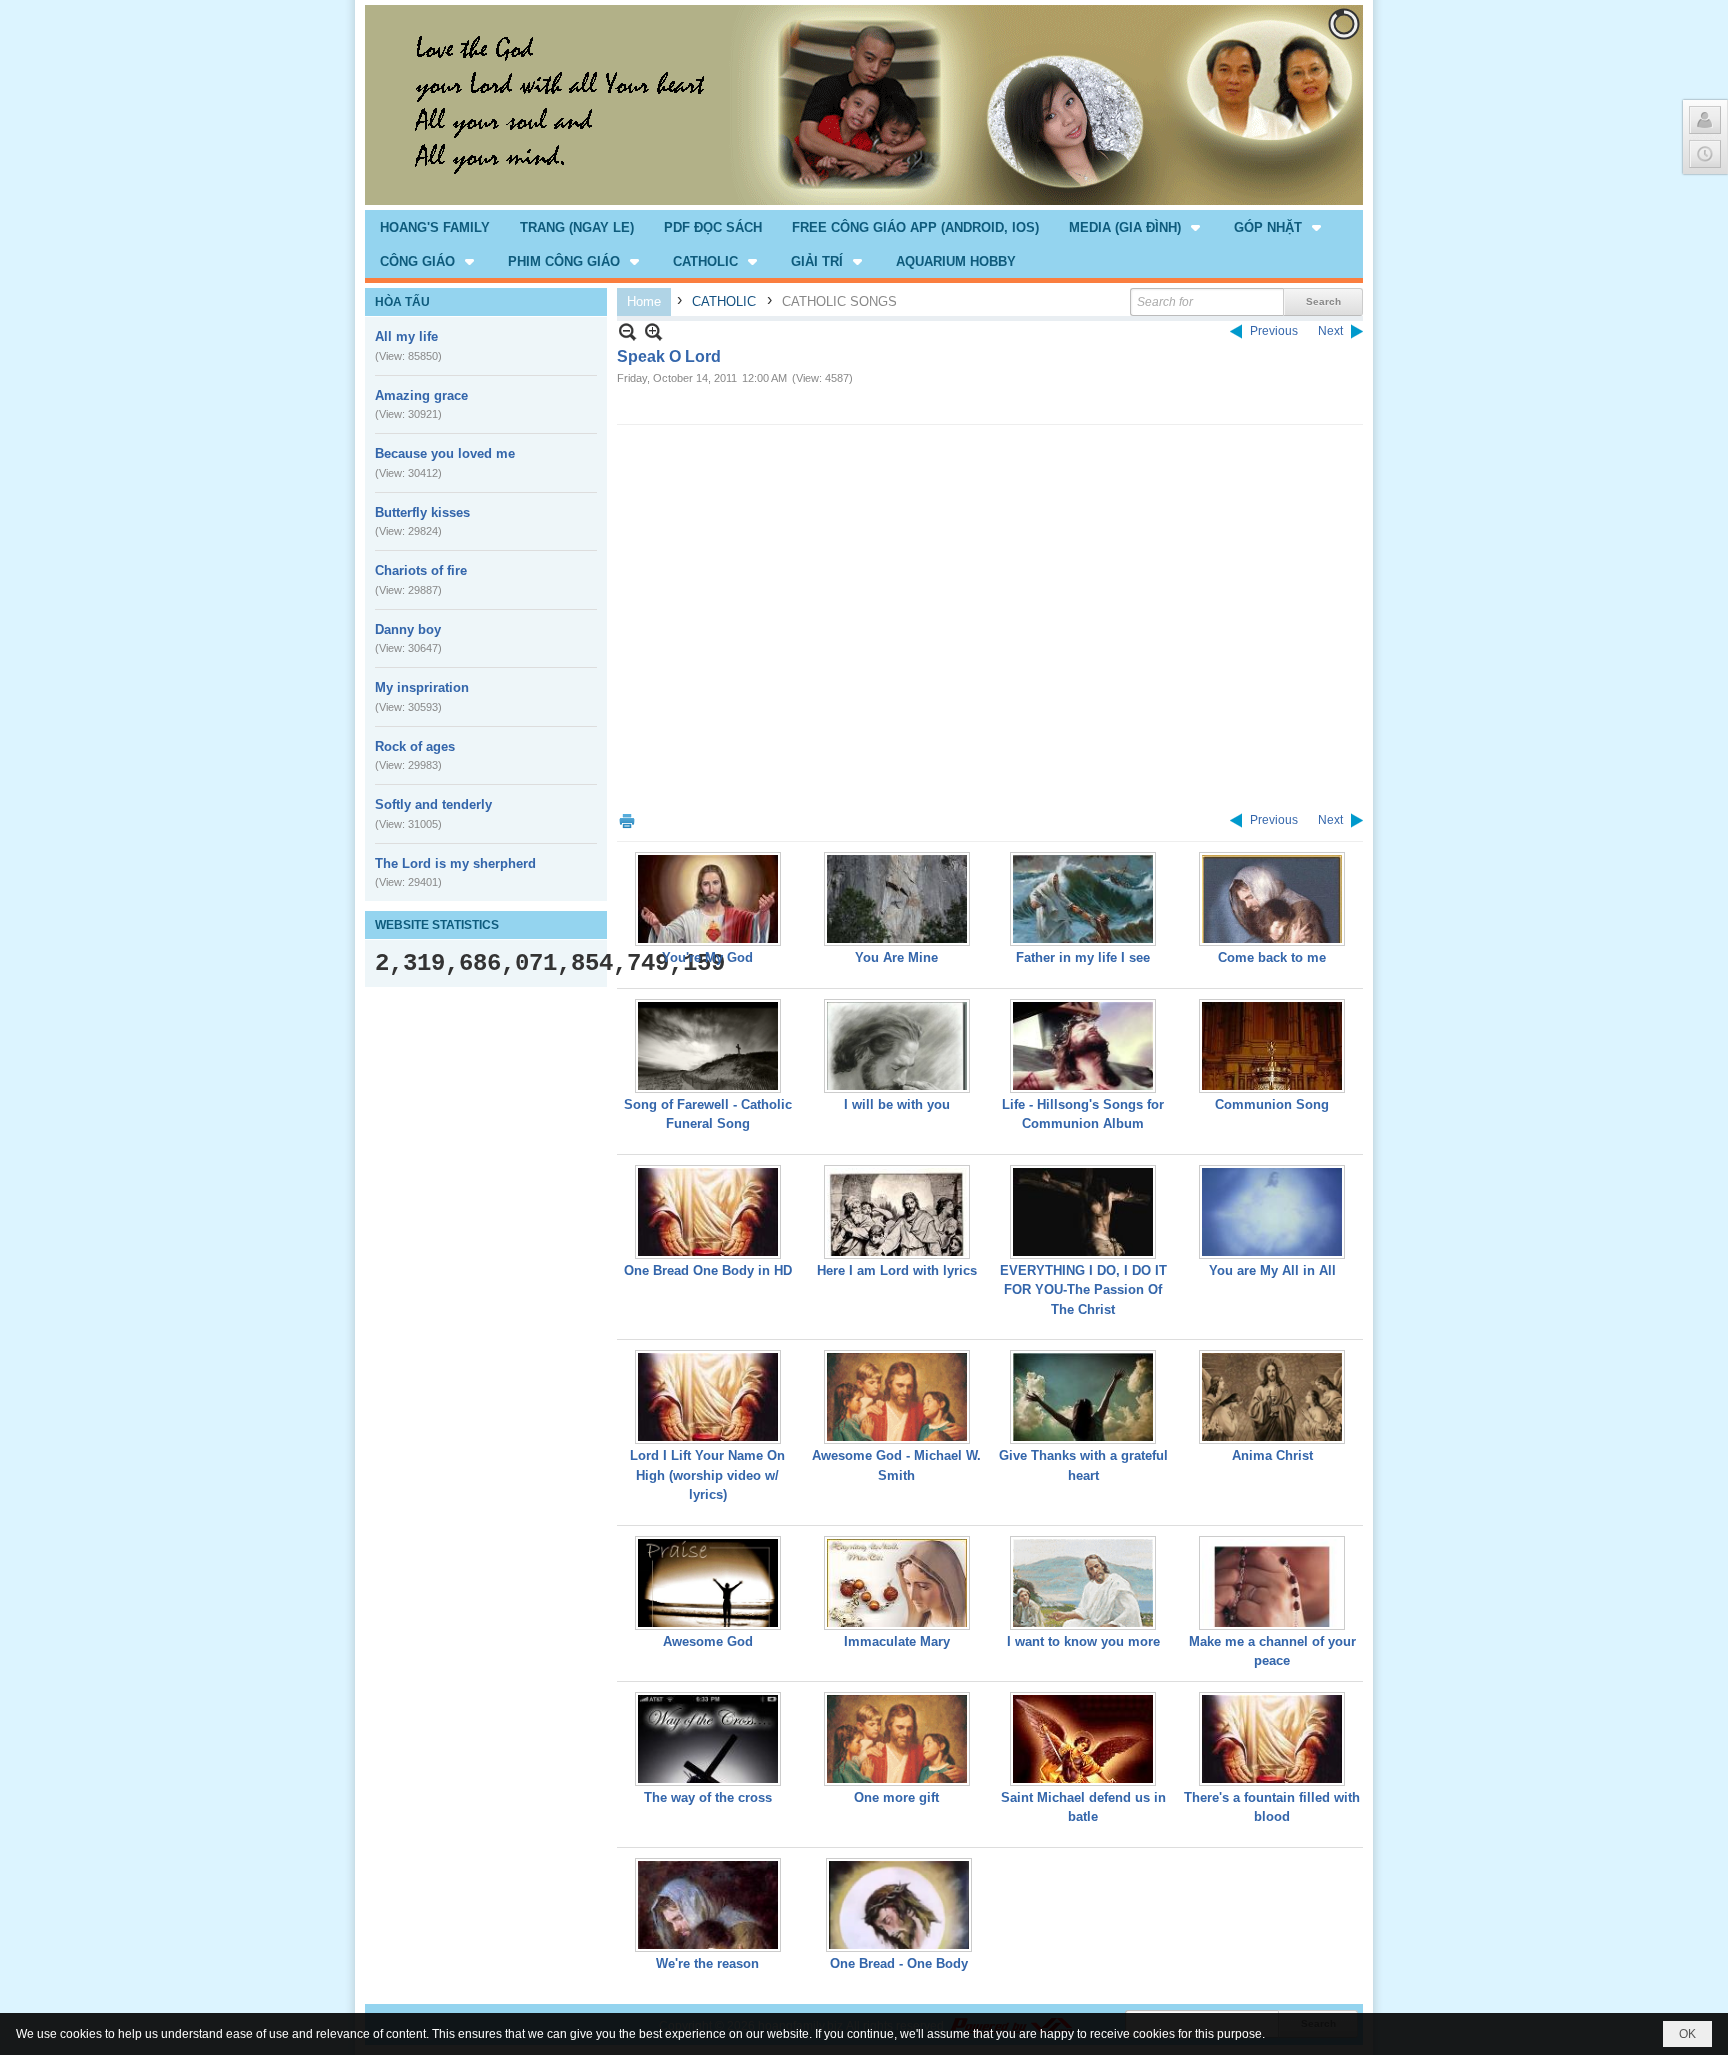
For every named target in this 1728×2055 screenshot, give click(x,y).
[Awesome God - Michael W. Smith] (897, 1397)
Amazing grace (421, 395)
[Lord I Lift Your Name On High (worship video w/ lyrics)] (708, 1397)
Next (1330, 331)
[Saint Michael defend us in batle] (1083, 1739)
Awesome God (708, 1641)
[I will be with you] (897, 1046)
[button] (1136, 227)
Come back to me (1272, 957)
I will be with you (897, 1104)
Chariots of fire (421, 570)
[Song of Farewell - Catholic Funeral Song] (708, 1046)
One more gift (896, 1797)
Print (627, 820)
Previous (1274, 331)
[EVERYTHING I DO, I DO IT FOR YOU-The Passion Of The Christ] (1083, 1212)
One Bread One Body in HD (708, 1270)
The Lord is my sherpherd (455, 863)
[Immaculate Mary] (897, 1583)
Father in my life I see (1083, 957)
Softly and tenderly (433, 804)
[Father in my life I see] (1083, 899)
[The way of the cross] (708, 1739)
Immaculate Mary (897, 1641)
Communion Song (1272, 1104)
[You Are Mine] (897, 899)
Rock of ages (415, 746)
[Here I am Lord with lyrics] (897, 1212)
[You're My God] (708, 899)
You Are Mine (896, 957)
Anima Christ (1272, 1455)
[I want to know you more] (1083, 1583)
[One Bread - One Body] (899, 1905)
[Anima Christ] (1272, 1397)
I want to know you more (1083, 1641)
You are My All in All (1272, 1270)
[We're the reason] (708, 1905)
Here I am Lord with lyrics (897, 1270)
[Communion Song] (1272, 1046)
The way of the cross (708, 1797)
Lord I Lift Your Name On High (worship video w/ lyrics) (707, 1475)
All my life (406, 336)
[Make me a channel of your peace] (1272, 1583)
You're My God (707, 957)
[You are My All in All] (1272, 1212)
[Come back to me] (1272, 899)
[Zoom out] (653, 331)
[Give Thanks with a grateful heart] (1083, 1397)
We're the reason (707, 1963)
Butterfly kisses (422, 512)
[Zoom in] (627, 331)
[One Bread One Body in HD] (708, 1212)
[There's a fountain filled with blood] (1272, 1739)
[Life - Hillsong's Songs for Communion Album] (1083, 1046)
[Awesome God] (708, 1583)
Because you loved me (445, 453)
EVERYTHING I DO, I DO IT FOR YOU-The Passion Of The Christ (1083, 1290)
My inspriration (422, 687)
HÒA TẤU (402, 302)
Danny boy (408, 629)
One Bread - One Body (899, 1963)
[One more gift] (897, 1739)
